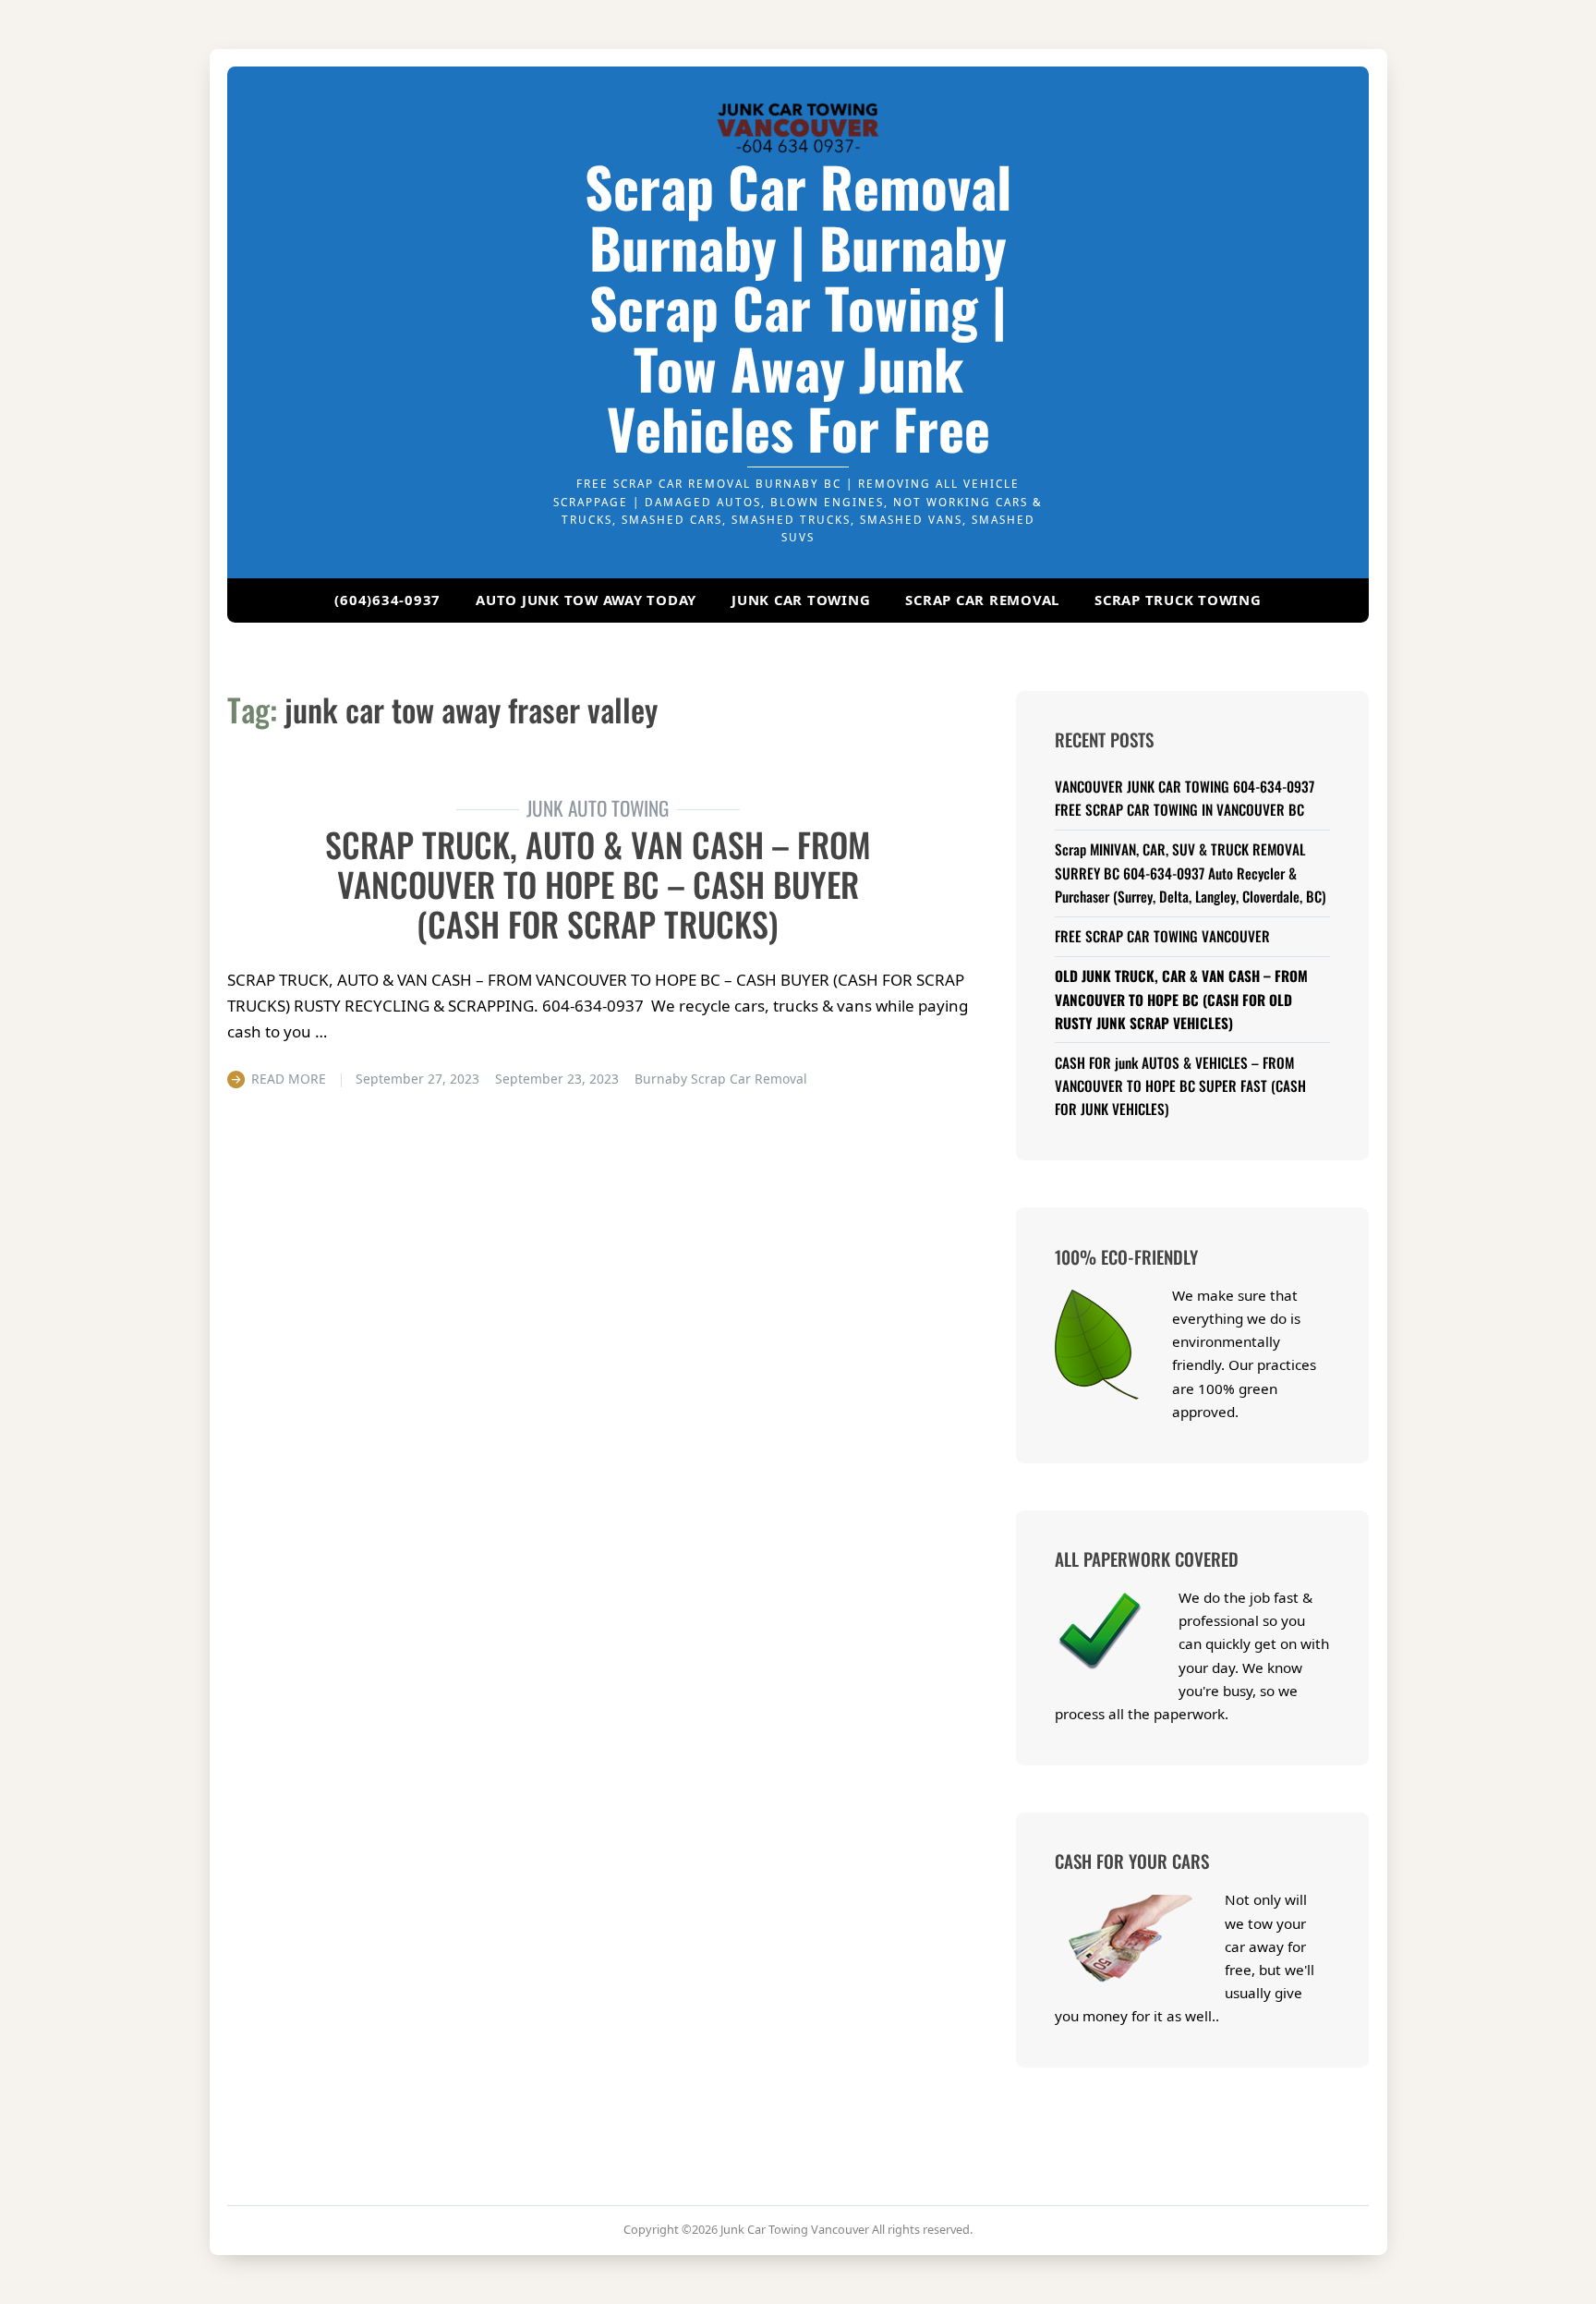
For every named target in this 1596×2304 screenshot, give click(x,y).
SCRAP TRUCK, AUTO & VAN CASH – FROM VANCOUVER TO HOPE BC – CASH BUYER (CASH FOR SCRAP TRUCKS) (598, 884)
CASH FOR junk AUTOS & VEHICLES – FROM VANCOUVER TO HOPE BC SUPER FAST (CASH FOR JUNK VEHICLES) (1180, 1085)
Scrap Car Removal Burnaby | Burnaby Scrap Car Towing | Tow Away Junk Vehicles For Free (798, 307)
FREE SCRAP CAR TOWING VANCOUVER (1162, 936)
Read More (289, 1079)
